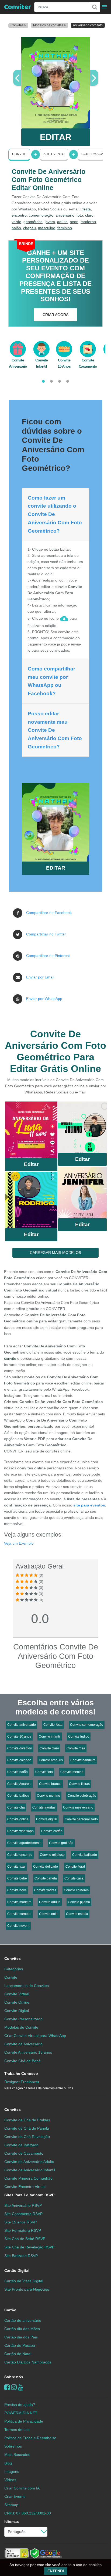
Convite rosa (76, 1748)
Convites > (18, 25)
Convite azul (16, 1867)
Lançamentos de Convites (27, 1986)
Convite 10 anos (19, 1737)
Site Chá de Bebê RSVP (25, 2239)
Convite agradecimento (24, 1843)
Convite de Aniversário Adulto (29, 2162)
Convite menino (48, 1796)
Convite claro (49, 1748)
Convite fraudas (44, 1807)
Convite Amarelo (19, 1784)
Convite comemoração (87, 1725)
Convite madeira (19, 1902)
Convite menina (72, 1772)
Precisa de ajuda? (20, 2405)
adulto (62, 222)
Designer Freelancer (39, 2085)
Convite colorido (19, 1760)
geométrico (33, 222)
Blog (8, 2463)
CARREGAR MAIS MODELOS (55, 1253)
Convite (19, 154)
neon (74, 222)
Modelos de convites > (50, 25)
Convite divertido (20, 1748)
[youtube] (21, 2387)
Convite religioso (52, 1855)
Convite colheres (76, 1890)
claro (89, 215)
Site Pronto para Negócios (27, 2289)
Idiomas (12, 2521)
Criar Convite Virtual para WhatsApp (35, 2036)
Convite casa (74, 1878)
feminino (65, 228)
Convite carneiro (19, 1914)
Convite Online (17, 2002)
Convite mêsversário (78, 1807)
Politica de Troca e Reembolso (30, 2438)
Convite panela (46, 1878)
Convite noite (49, 1914)
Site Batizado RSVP (21, 2256)
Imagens (12, 2471)
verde (16, 222)
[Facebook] (7, 2387)
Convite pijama (79, 1902)
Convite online (18, 1819)
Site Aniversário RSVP (23, 2205)
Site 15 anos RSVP (20, 2222)
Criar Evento (15, 2496)
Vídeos (10, 2480)
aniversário (65, 215)
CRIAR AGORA (55, 315)
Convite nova (17, 1890)
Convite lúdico (79, 1737)
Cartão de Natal (18, 2354)
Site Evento (54, 154)
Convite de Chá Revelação (27, 2137)
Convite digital (47, 1819)
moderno (88, 222)
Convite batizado (85, 1855)
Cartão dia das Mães (22, 2329)
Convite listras (79, 1784)
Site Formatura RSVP (23, 2230)
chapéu (30, 228)
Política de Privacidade (24, 2421)
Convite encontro (20, 1855)
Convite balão (18, 1772)
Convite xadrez (45, 1890)
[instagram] (14, 2387)
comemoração (41, 215)
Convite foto (44, 1772)
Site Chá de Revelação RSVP (29, 2247)
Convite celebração (82, 1796)
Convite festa (53, 1725)
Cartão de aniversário (23, 2320)
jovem (50, 222)
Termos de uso (17, 2430)
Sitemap (11, 2505)
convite (10, 1358)
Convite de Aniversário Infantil (30, 2170)
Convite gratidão (61, 1843)
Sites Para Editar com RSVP (29, 2195)
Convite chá (16, 1807)
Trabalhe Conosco (21, 2073)
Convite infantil (50, 1737)
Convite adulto (50, 1902)
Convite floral (75, 1867)
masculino (47, 228)
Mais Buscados (17, 2455)
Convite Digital (17, 2011)
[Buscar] (94, 7)
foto (80, 215)
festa (87, 209)
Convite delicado (46, 1867)
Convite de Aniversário (23, 2044)
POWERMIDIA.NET (21, 2413)
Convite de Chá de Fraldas (27, 2120)
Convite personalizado (81, 1819)
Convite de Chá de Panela (27, 2128)
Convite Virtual (17, 1994)
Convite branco (50, 1784)
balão (16, 228)
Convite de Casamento (24, 2153)
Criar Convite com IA (22, 2488)
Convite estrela (77, 1914)
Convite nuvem (18, 1926)
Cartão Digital (17, 2270)
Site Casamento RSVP (23, 2214)
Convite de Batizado (21, 2145)
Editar (31, 1164)
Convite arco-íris (51, 1760)
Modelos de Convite (21, 2027)
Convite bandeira (83, 1760)
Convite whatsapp (20, 1831)
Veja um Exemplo (19, 1543)
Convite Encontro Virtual (25, 2187)
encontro (19, 215)
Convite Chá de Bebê (22, 2061)
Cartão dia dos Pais (21, 2337)
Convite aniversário (22, 1725)
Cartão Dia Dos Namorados (28, 2362)
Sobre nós (14, 2377)
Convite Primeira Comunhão (28, 2178)
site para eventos (89, 1505)
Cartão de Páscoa (20, 2345)
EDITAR (56, 137)
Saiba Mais (31, 1131)
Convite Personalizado (23, 2019)
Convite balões (18, 1796)
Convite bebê (17, 1878)
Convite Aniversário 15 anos (28, 2052)
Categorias (14, 1969)
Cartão (10, 2310)
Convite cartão (52, 1831)
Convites (13, 1958)
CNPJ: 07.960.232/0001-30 (28, 2513)
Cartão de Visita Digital (24, 2281)
